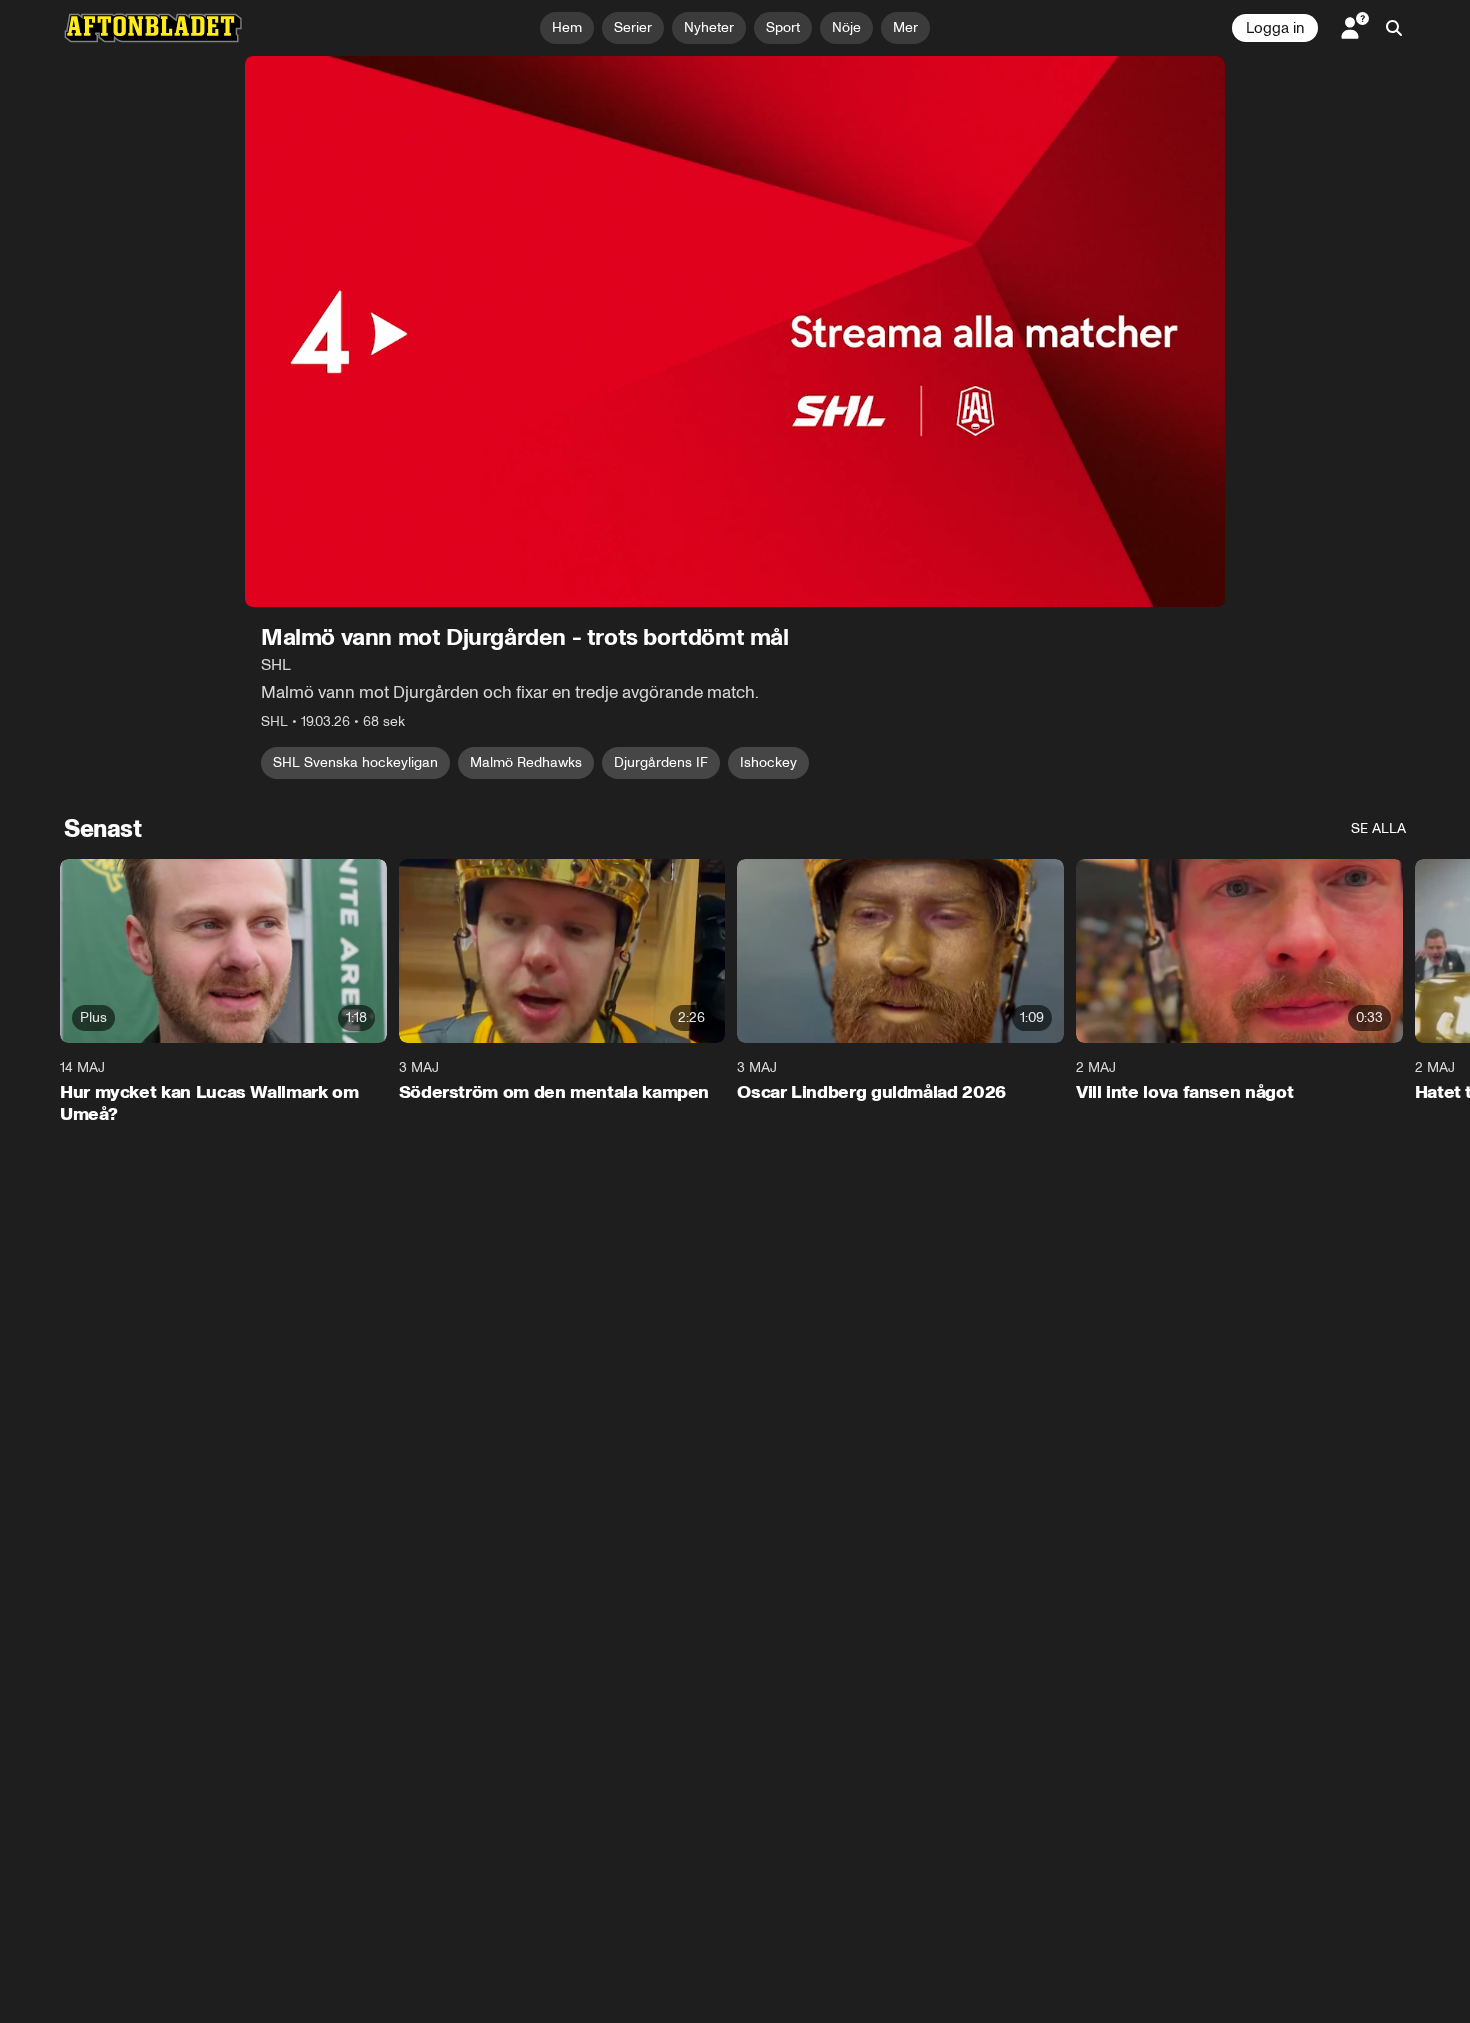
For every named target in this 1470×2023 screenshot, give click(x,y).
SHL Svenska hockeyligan (355, 762)
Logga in (1275, 28)
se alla (1378, 828)
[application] (735, 331)
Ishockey (768, 762)
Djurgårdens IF (661, 762)
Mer (905, 27)
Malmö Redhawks (526, 762)
